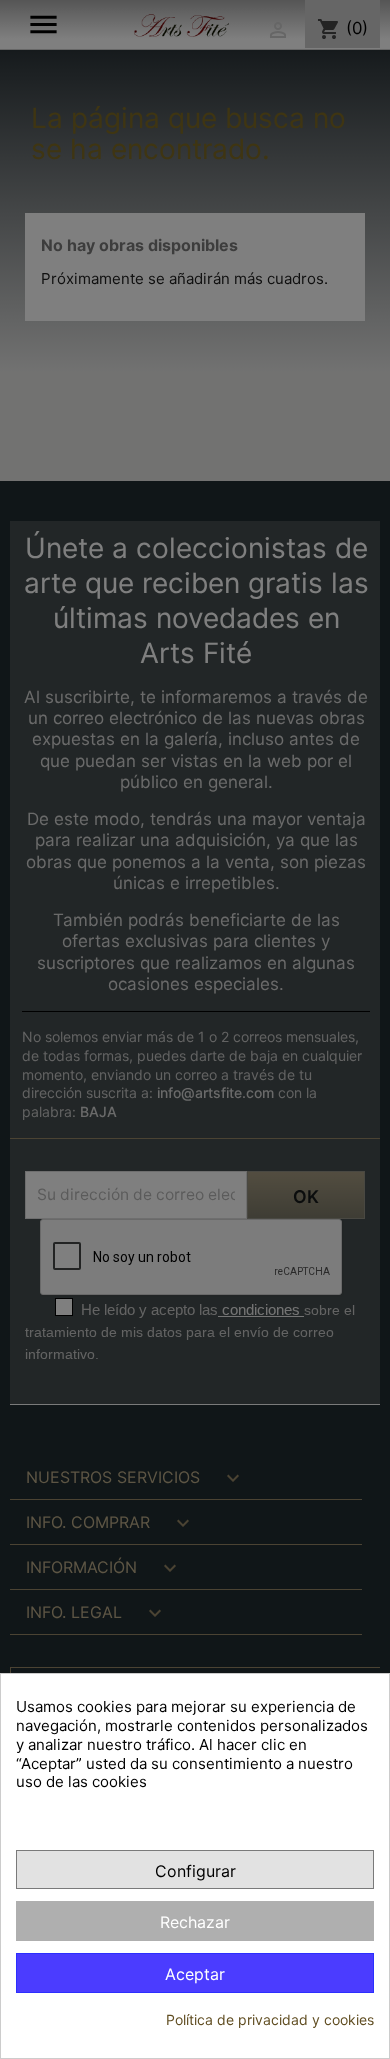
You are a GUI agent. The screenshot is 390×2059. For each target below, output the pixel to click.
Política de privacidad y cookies (270, 2019)
